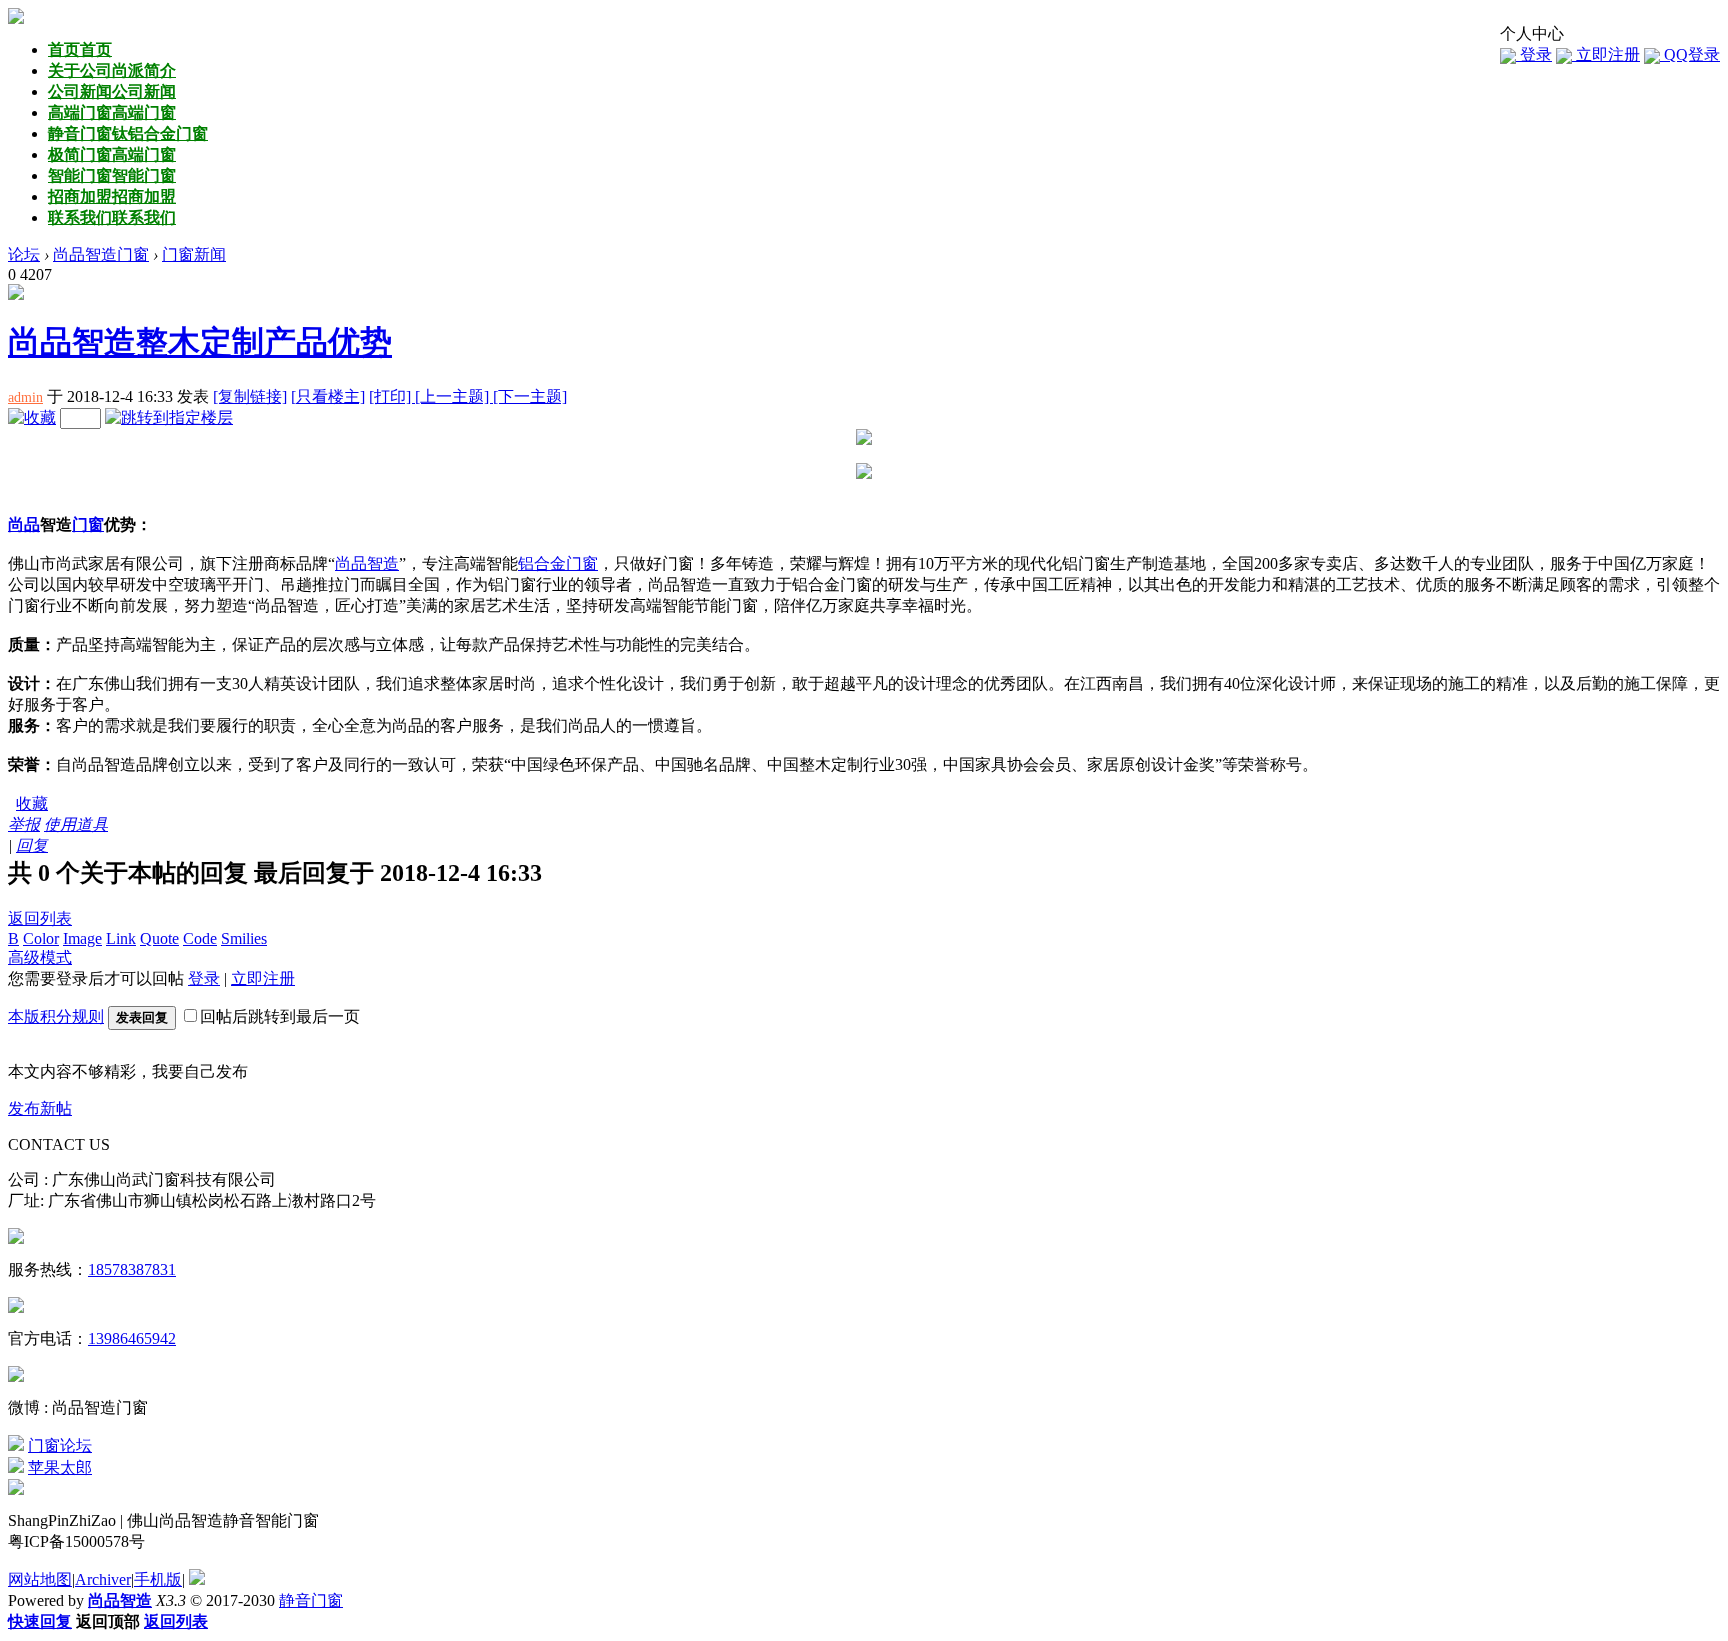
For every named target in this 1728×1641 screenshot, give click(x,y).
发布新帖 (40, 1108)
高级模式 (40, 957)
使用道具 (76, 824)
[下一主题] (530, 396)
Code (200, 938)
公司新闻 (112, 91)
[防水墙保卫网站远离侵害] (197, 1579)
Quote (159, 938)
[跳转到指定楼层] (169, 417)
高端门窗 (112, 112)
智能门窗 (112, 175)
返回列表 (40, 918)
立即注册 (1606, 54)
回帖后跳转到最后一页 (280, 1016)
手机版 (158, 1579)
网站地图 (40, 1579)
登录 (1534, 54)
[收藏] (32, 417)
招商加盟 (112, 196)
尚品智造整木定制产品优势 (200, 342)
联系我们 (112, 217)
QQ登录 (1690, 54)
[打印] (392, 396)
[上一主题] (454, 396)
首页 (80, 49)
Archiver (103, 1579)
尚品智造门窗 (101, 254)
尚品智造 (367, 563)
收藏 (32, 803)
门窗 (88, 524)
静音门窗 (128, 133)
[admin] (16, 294)
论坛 (24, 254)
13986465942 (132, 1338)
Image (82, 938)
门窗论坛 (60, 1445)
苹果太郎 (60, 1467)
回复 (32, 845)
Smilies (244, 938)
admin (25, 397)
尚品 (24, 524)
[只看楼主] (328, 396)
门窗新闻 (194, 254)
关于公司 (112, 70)
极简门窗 (112, 154)
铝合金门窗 (558, 563)
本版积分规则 (56, 1016)
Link (121, 938)
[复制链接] (250, 396)
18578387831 (132, 1269)
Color (41, 938)
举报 (24, 824)
